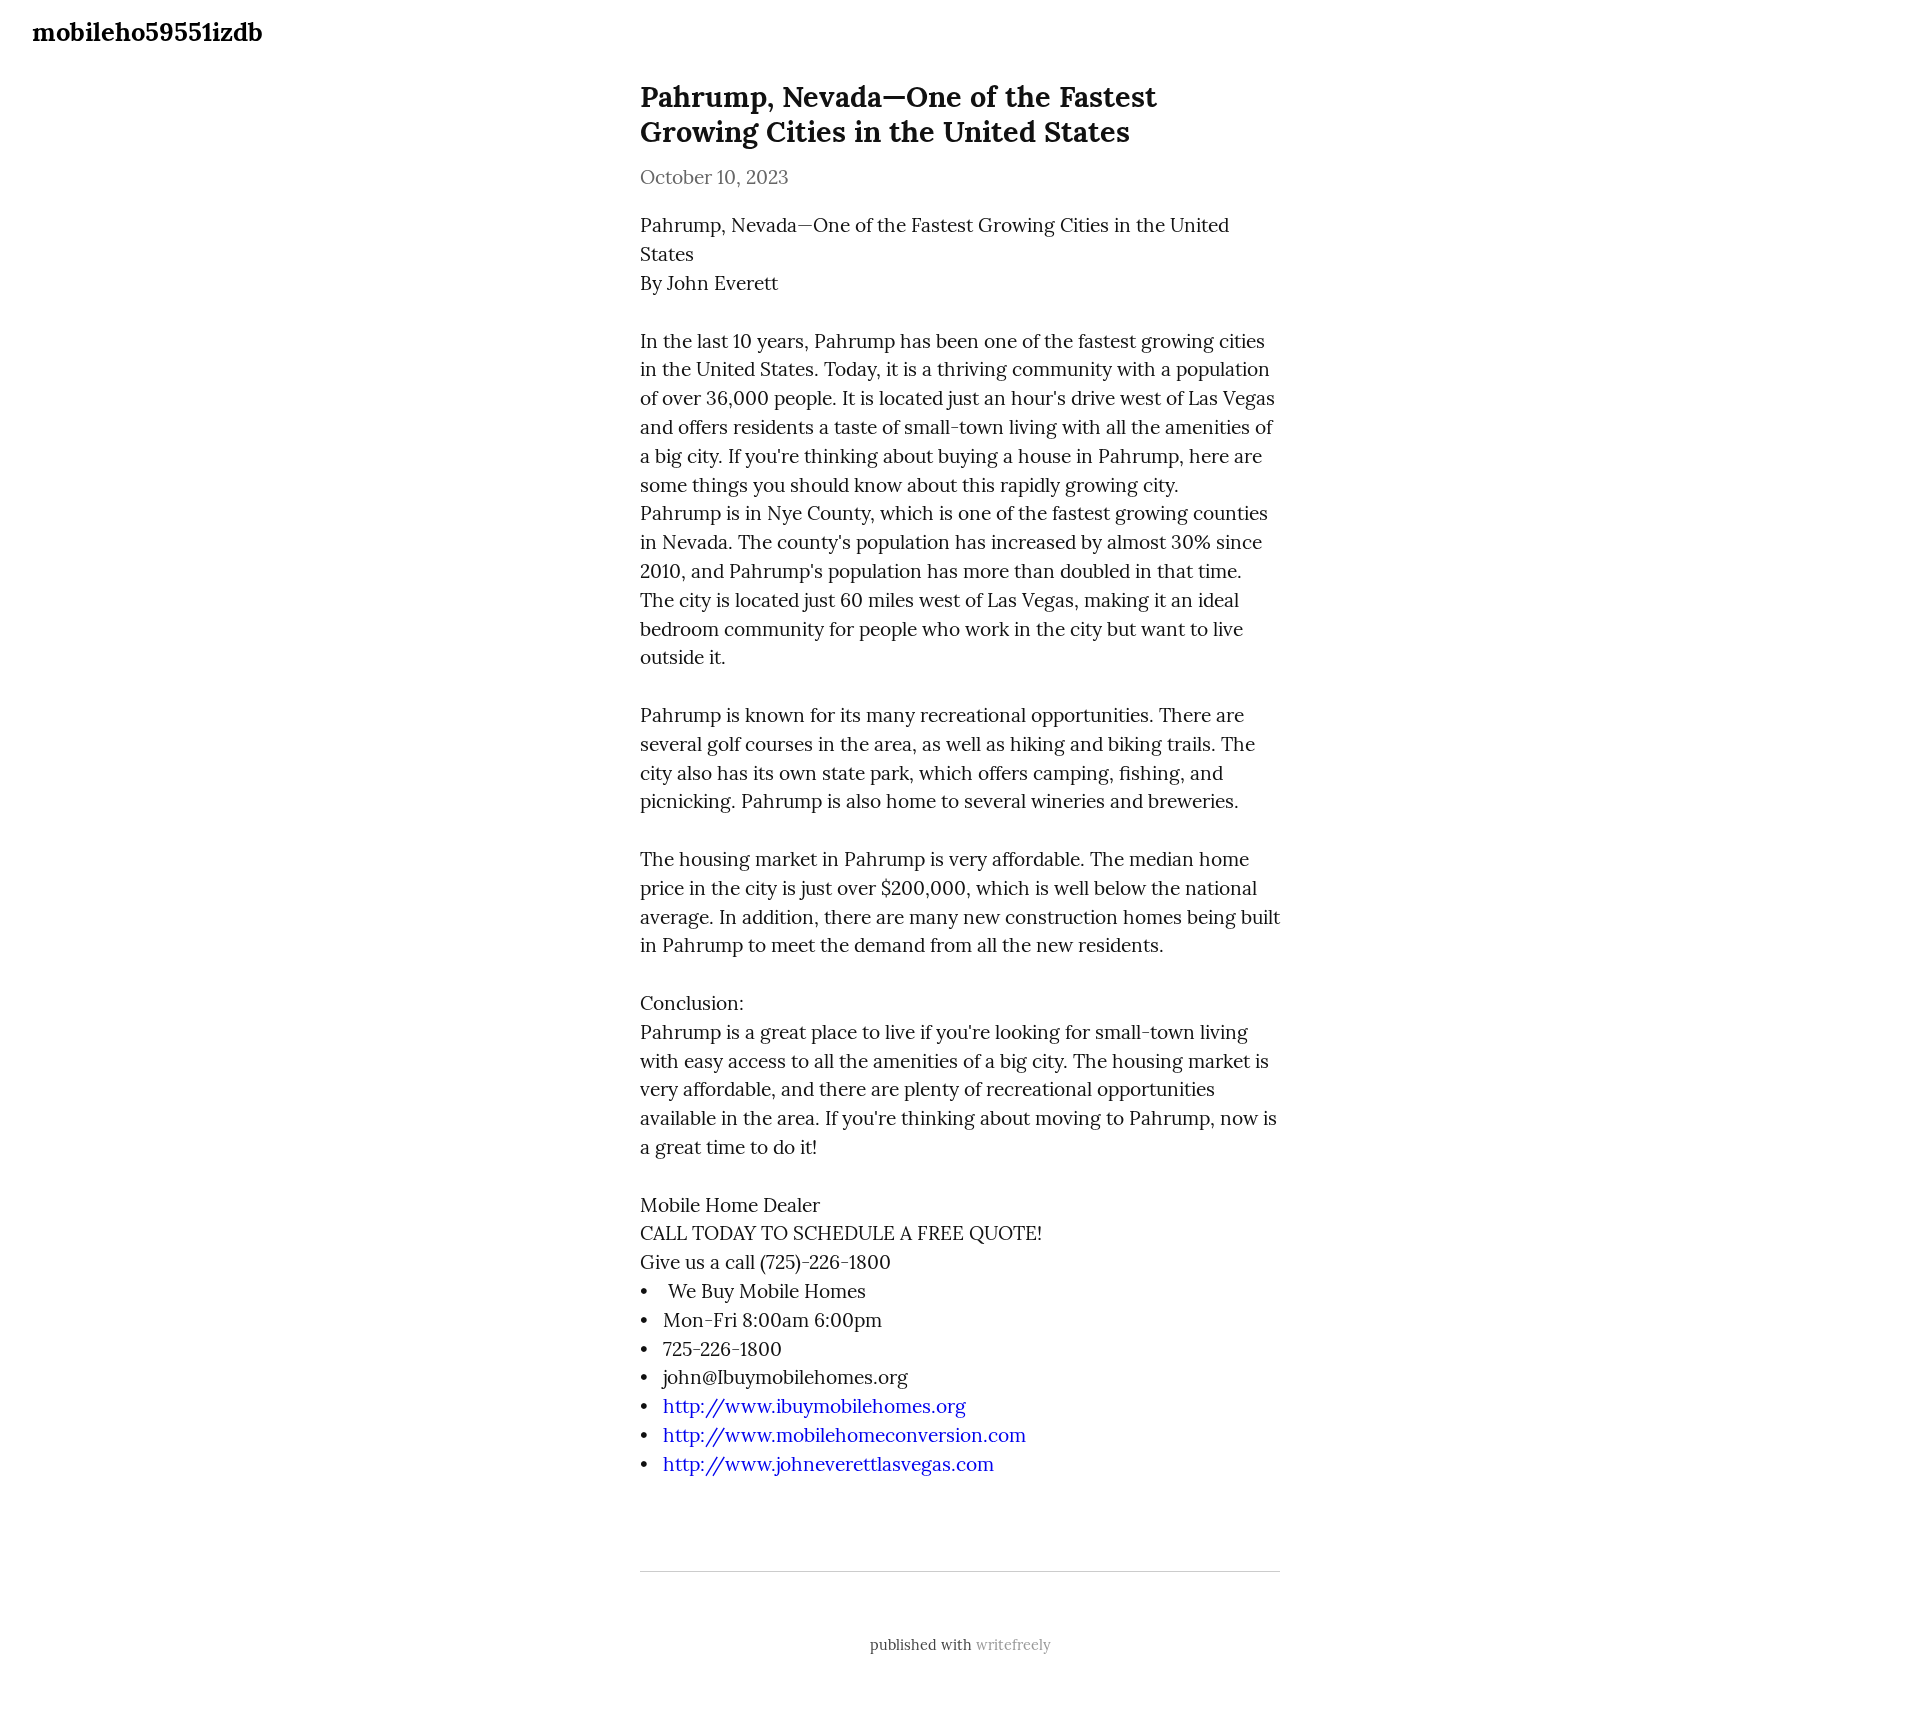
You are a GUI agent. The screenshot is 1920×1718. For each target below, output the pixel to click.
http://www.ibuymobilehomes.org (814, 1406)
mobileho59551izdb (147, 31)
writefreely (1013, 1645)
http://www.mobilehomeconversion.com (844, 1435)
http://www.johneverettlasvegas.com (828, 1464)
